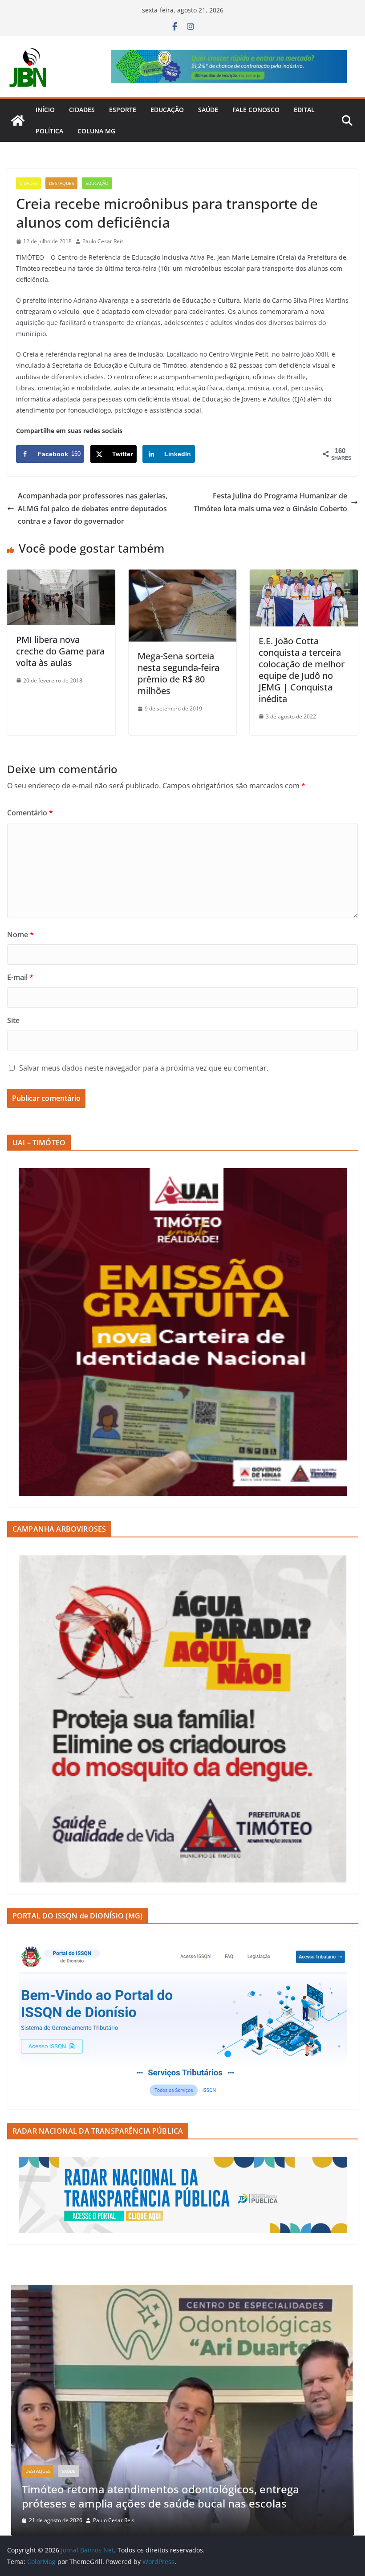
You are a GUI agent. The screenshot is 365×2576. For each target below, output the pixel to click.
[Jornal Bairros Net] (18, 120)
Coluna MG (96, 131)
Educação (167, 110)
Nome (20, 935)
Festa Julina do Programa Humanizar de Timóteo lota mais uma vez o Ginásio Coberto (270, 502)
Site (13, 1020)
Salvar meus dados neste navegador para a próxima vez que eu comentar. (144, 1068)
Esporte (123, 110)
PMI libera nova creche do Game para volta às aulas (60, 651)
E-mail (20, 977)
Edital (304, 110)
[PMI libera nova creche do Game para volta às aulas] (61, 576)
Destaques (61, 183)
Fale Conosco (256, 110)
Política (49, 131)
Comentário (30, 813)
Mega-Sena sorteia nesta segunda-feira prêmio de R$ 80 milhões (178, 673)
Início (45, 110)
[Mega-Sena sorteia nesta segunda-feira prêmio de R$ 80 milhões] (183, 576)
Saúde (208, 110)
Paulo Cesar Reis (103, 241)
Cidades (82, 110)
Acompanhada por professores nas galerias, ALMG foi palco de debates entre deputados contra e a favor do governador (93, 509)
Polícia (208, 2413)
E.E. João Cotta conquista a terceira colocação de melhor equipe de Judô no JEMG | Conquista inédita (302, 670)
